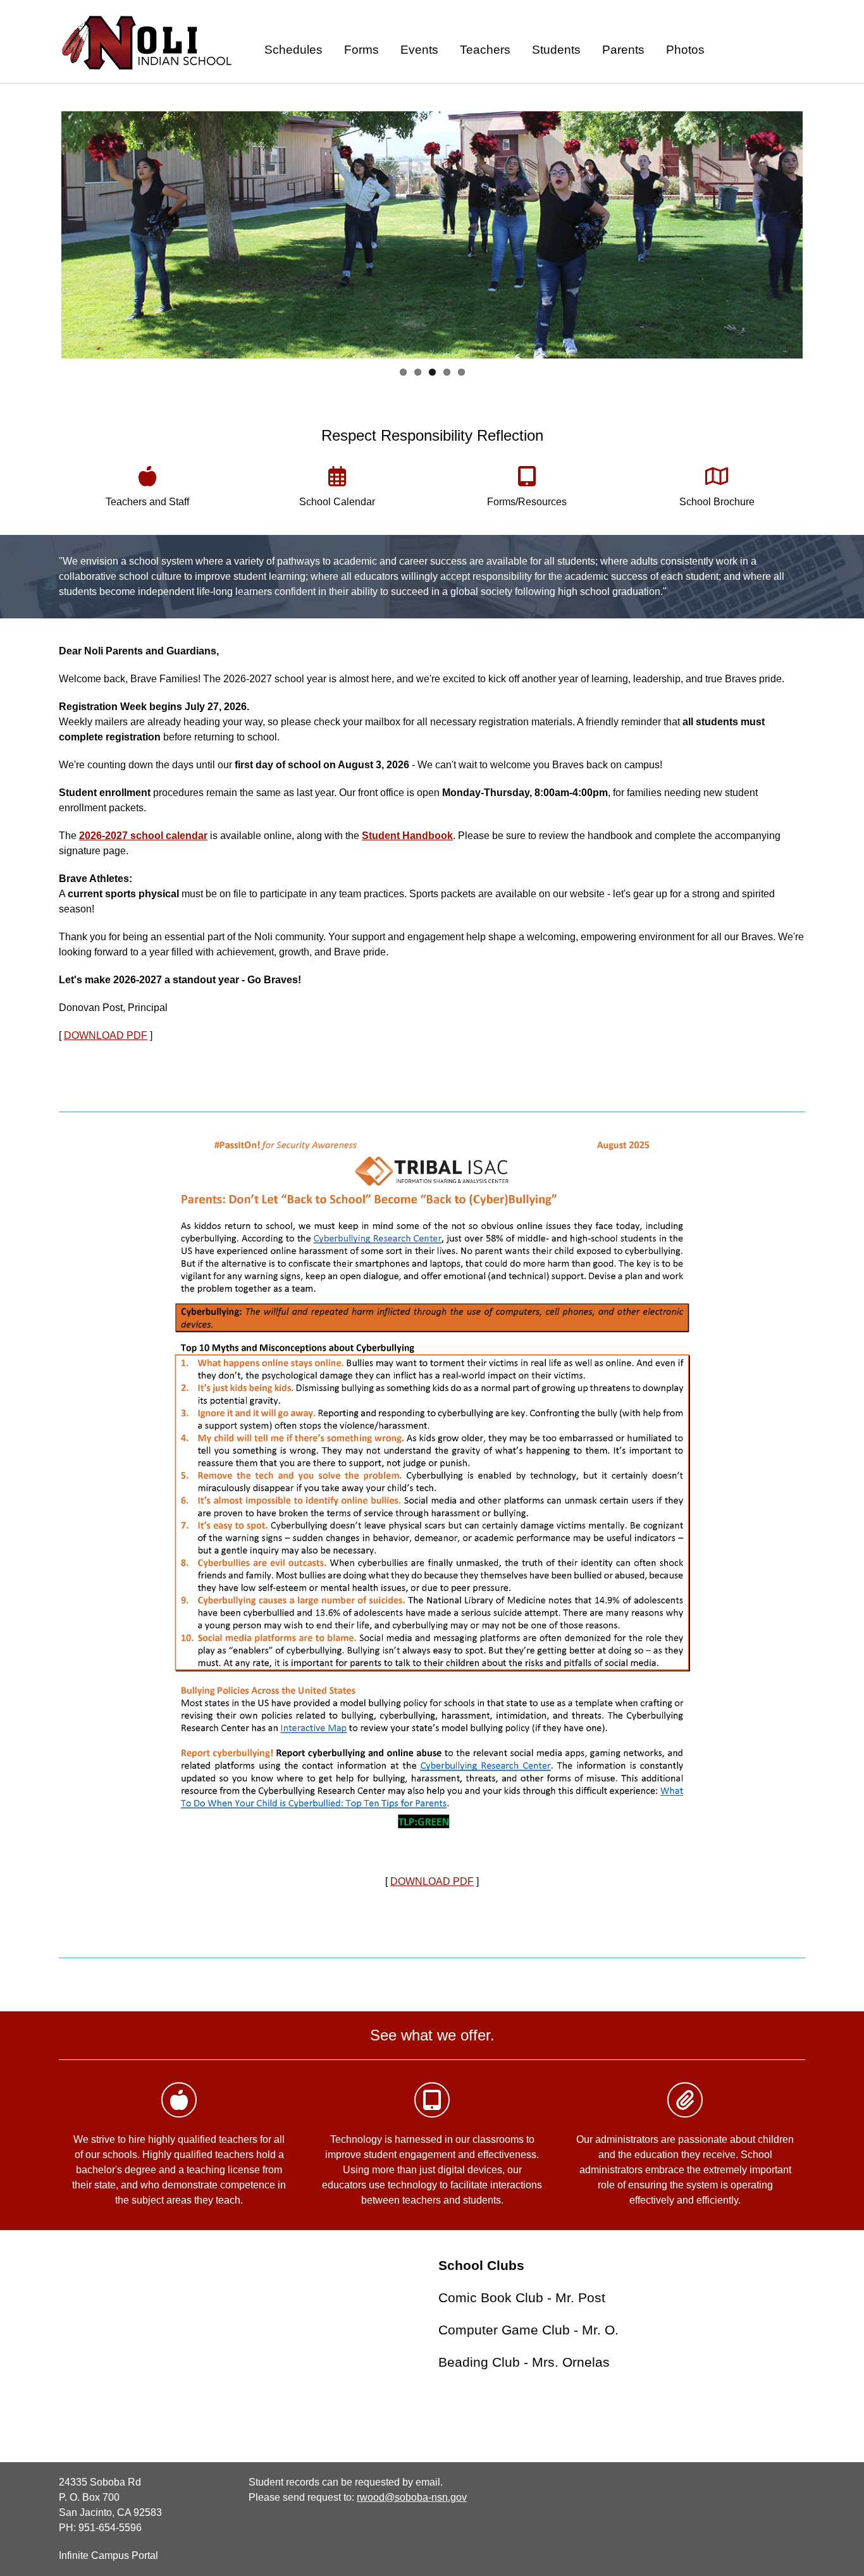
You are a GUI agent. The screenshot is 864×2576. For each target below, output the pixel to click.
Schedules (293, 50)
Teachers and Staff (147, 502)
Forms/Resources (527, 502)
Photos (685, 50)
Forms (361, 50)
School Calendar (337, 502)
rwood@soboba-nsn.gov (412, 2497)
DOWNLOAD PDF (106, 1035)
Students (556, 50)
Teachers (485, 50)
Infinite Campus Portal (108, 2555)
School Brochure (717, 502)
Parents (623, 50)
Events (419, 50)
